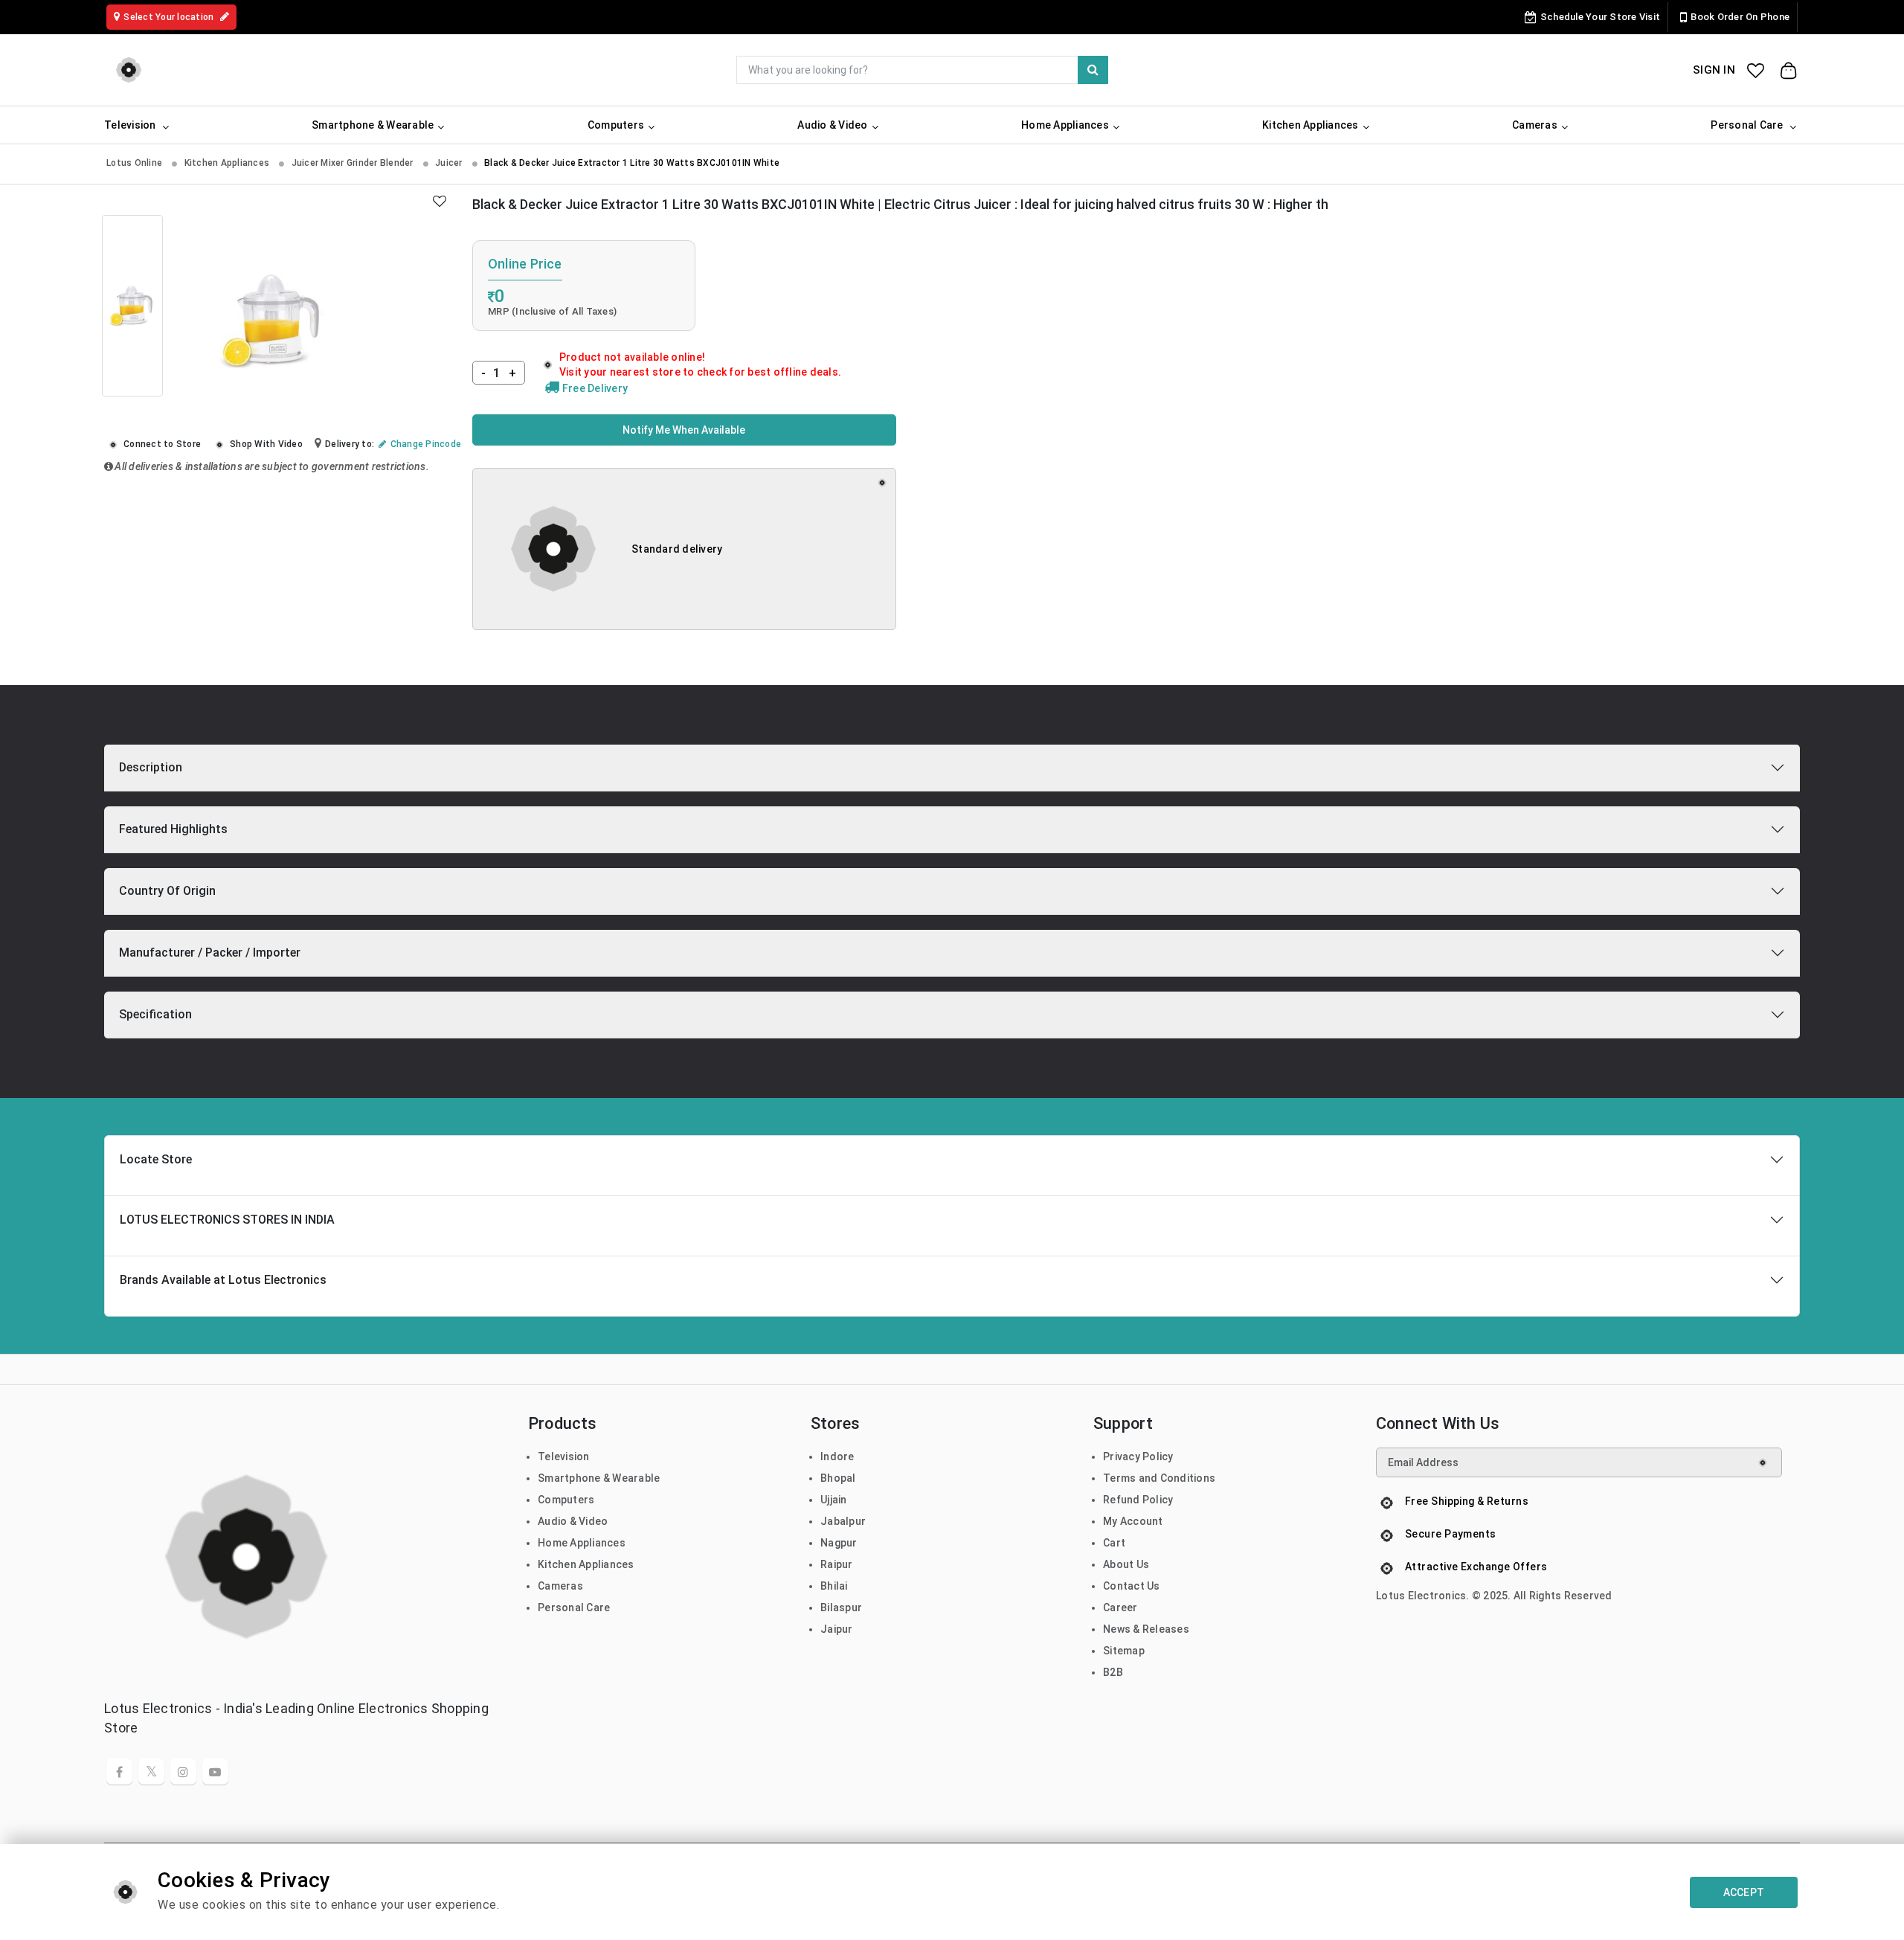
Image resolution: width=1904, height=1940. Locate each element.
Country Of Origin (167, 891)
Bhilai (834, 1586)
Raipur (837, 1564)
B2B (1113, 1672)
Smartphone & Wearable (599, 1478)
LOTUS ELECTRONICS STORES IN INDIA (227, 1220)
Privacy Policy (1138, 1456)
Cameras (560, 1586)
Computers (566, 1500)
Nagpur (839, 1543)
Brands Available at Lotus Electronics (223, 1280)
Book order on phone (1740, 17)
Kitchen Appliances (228, 163)
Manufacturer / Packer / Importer (210, 953)
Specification (155, 1014)
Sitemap (1124, 1651)
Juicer (450, 163)
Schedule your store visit (1600, 17)
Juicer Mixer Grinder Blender (354, 163)
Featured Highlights (173, 829)
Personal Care (574, 1607)
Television (564, 1456)
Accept (1744, 1892)
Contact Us (1132, 1586)
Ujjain (834, 1500)
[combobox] (922, 70)
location (170, 17)
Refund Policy (1138, 1500)
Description (151, 767)
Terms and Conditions (1159, 1478)
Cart (1114, 1543)
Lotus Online (135, 163)
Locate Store (156, 1159)
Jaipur (837, 1629)
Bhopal (838, 1478)
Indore (837, 1456)
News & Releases (1146, 1629)
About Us (1126, 1564)
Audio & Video (573, 1521)
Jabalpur (843, 1521)
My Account (1133, 1521)
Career (1120, 1607)
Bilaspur (841, 1607)
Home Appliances (582, 1543)
